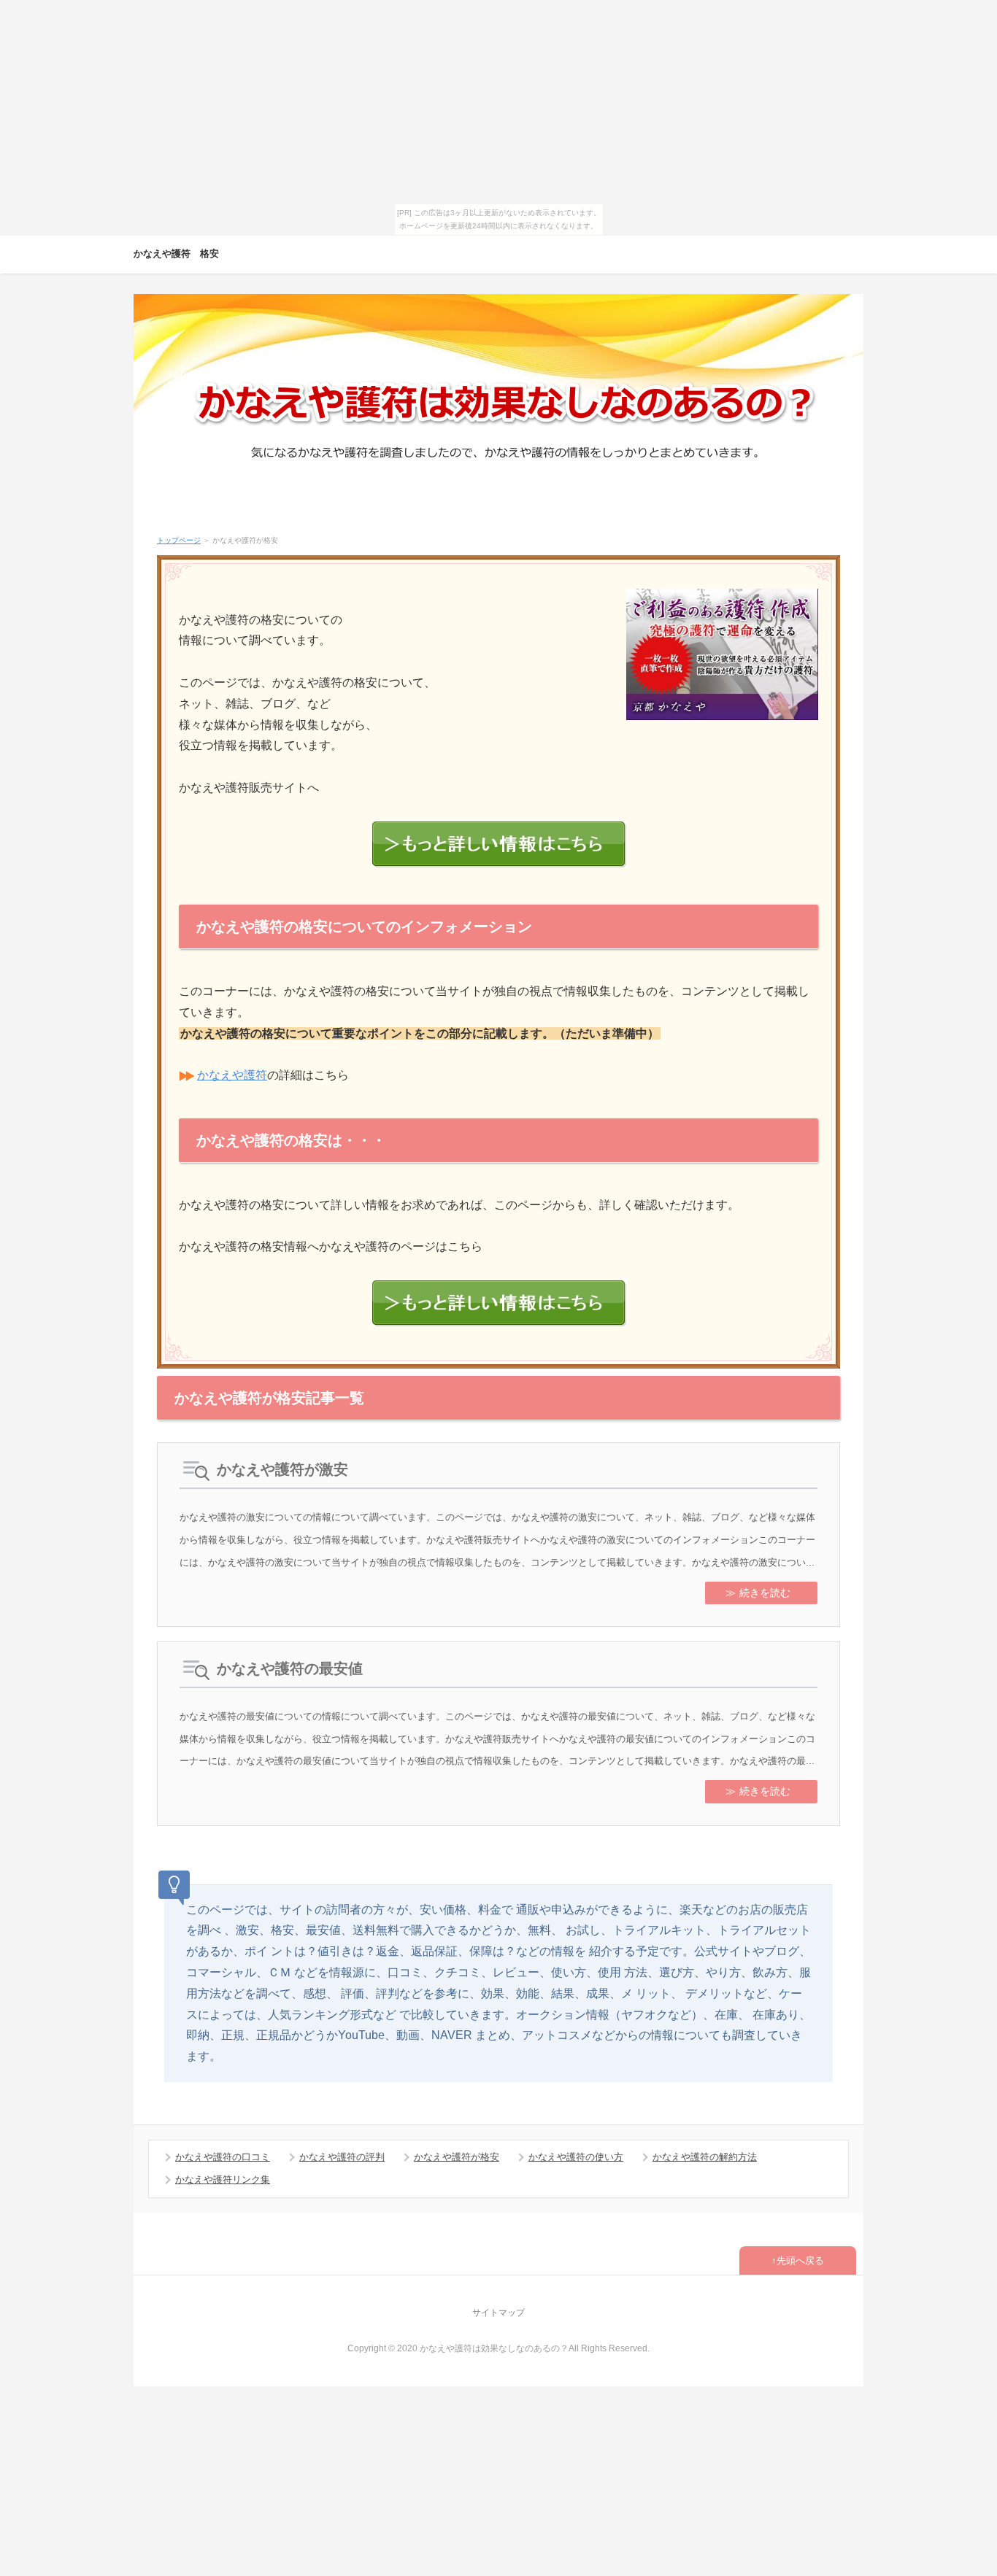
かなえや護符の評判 (342, 2157)
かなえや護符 (232, 1075)
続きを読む (765, 1593)
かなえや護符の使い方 (576, 2157)
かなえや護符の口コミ (223, 2157)
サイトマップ (498, 2313)
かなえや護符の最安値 (290, 1668)
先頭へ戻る (800, 2260)
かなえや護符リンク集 (223, 2179)
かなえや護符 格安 (176, 254)
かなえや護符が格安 (457, 2157)
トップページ (179, 540)
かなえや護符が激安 (282, 1469)
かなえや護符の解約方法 (705, 2157)
